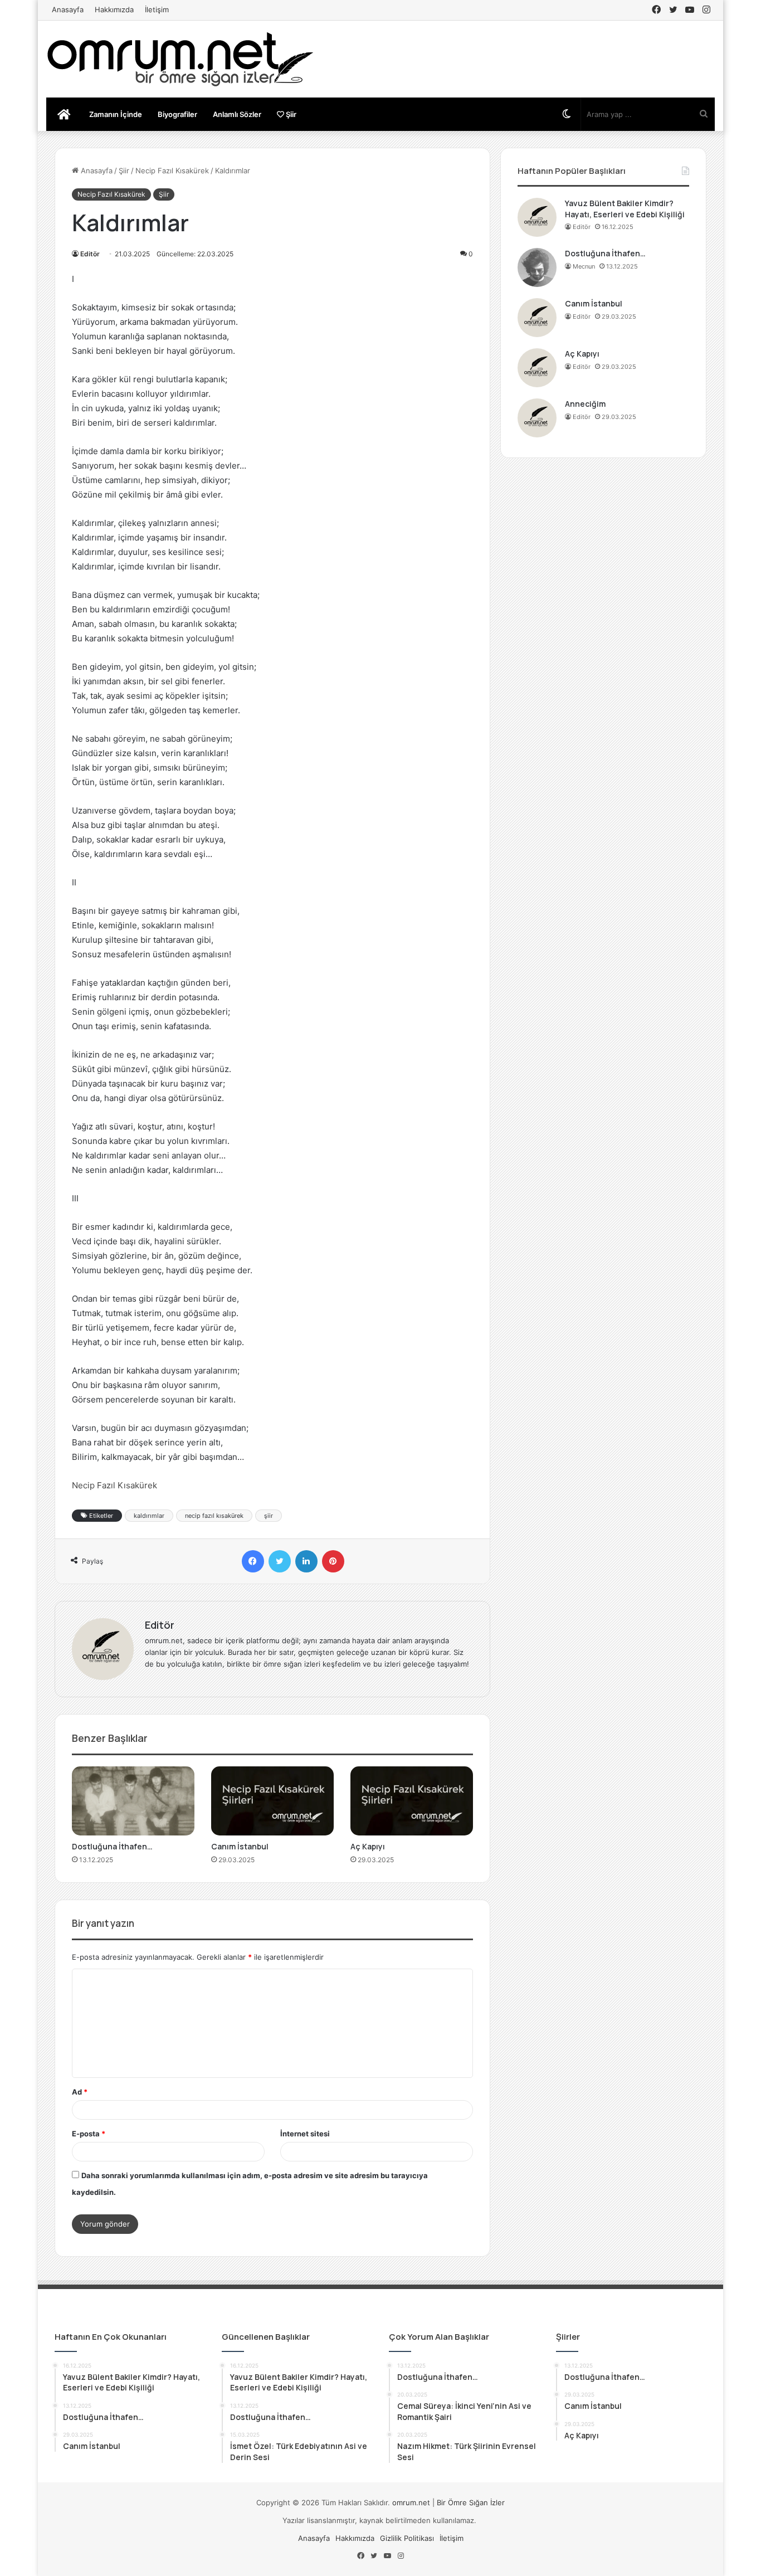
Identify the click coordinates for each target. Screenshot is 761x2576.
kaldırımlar (149, 1516)
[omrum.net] (180, 59)
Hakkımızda (114, 9)
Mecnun (584, 266)
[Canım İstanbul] (272, 1801)
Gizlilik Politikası (407, 2538)
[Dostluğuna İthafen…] (133, 1801)
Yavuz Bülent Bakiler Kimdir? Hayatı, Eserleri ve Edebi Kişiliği (625, 209)
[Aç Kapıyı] (412, 1801)
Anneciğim (585, 404)
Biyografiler (177, 114)
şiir (269, 1516)
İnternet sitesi (305, 2134)
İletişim (157, 9)
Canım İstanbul (240, 1846)
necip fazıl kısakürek (214, 1516)
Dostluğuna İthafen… (112, 1846)
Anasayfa (68, 9)
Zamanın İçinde (116, 114)
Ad (80, 2092)
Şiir (290, 114)
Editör (90, 254)
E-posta (89, 2134)
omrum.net (411, 2502)
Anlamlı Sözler (237, 114)
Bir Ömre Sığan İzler (471, 2502)
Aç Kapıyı (368, 1846)
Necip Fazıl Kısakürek (172, 171)
